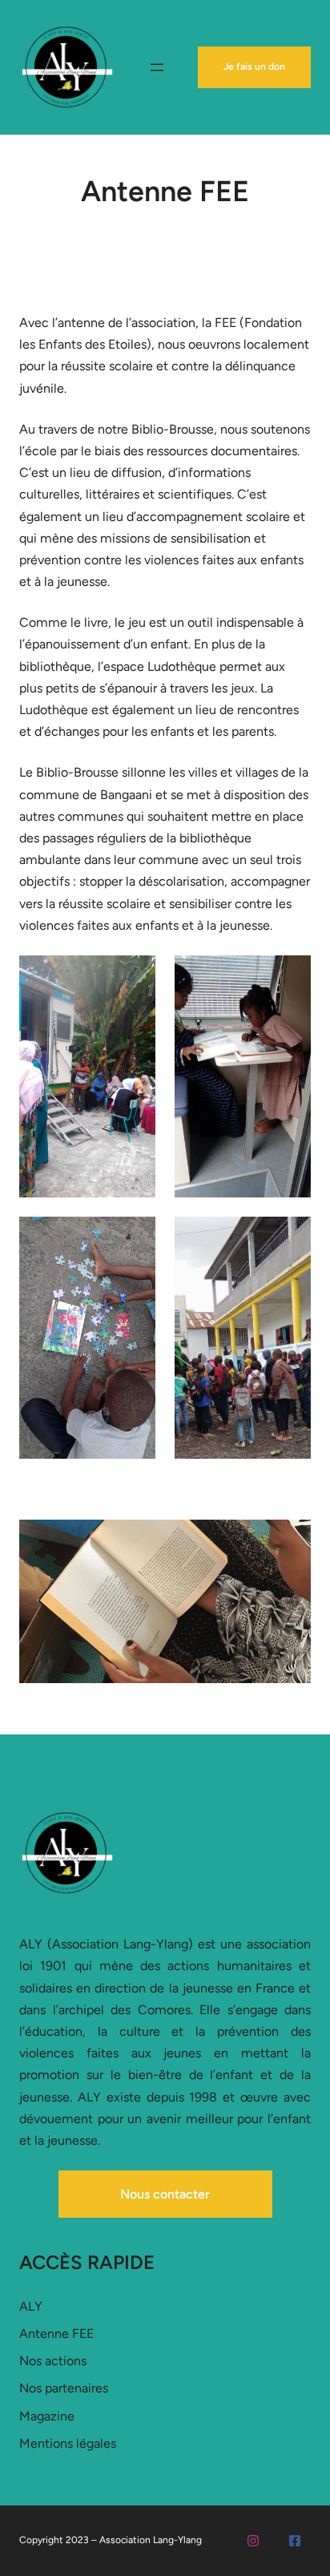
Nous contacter (165, 2194)
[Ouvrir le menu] (157, 67)
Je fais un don (254, 67)
